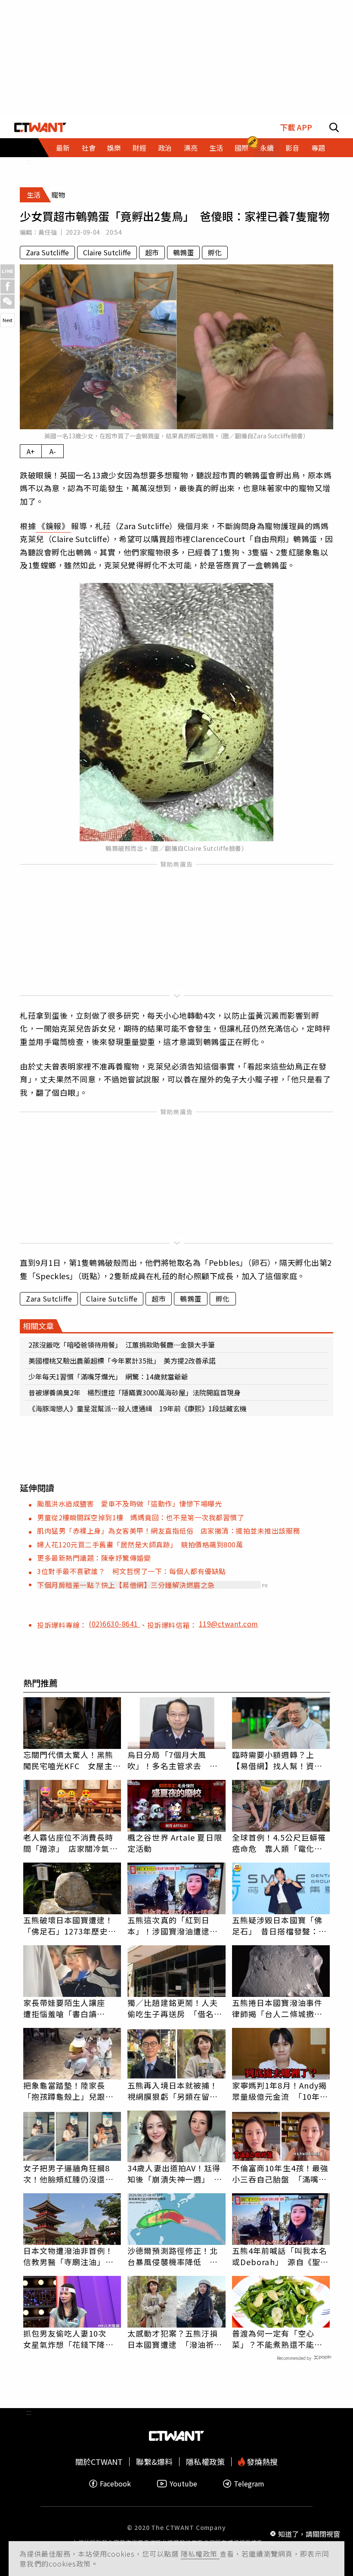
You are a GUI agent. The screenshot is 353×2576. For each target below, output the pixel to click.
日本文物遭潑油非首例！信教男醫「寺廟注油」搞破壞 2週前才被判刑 (68, 2256)
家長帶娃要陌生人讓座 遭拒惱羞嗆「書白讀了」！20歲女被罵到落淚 (69, 2008)
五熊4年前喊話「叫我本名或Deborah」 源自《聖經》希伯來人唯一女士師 (280, 2256)
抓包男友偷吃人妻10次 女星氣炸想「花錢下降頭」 (72, 2339)
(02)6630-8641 (114, 1624)
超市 (152, 252)
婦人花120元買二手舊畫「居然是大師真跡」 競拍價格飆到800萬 (140, 1544)
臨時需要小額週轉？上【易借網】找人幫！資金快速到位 (277, 1760)
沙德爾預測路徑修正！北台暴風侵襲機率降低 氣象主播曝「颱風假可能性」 (176, 2256)
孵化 (215, 252)
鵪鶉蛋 (183, 252)
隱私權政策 (200, 2554)
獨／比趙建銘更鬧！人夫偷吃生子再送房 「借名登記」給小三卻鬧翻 (175, 2008)
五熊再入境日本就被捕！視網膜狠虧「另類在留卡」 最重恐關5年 (176, 2091)
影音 (292, 148)
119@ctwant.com (229, 1624)
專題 (318, 148)
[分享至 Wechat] (8, 302)
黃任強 (48, 232)
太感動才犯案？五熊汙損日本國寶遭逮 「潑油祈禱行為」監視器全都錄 (175, 2339)
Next (8, 320)
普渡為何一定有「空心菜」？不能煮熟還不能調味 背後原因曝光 (277, 2339)
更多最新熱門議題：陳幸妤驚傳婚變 (94, 1558)
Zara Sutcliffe (47, 252)
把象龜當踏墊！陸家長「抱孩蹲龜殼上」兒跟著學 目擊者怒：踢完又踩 (68, 2091)
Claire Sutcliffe (107, 252)
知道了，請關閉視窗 (309, 2534)
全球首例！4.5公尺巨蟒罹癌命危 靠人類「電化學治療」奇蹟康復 (279, 1843)
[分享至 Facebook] (8, 287)
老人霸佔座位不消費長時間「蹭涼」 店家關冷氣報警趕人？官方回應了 (71, 1843)
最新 (63, 148)
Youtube (183, 2484)
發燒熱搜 (261, 2462)
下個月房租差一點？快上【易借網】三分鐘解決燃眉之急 (126, 1585)
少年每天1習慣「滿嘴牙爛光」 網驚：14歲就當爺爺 (108, 1376)
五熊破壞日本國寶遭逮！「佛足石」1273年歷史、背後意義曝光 (70, 1925)
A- (53, 451)
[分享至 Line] (8, 271)
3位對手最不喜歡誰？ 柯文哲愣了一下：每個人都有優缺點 (132, 1571)
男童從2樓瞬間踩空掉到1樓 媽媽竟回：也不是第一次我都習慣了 (141, 1517)
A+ (31, 451)
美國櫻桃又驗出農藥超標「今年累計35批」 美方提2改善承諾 (122, 1361)
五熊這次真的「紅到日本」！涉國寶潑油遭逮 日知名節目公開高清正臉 (173, 1925)
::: (29, 161)
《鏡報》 (53, 526)
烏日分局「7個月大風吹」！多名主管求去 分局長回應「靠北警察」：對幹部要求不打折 (175, 1760)
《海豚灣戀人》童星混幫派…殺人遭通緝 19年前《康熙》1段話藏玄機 (138, 1408)
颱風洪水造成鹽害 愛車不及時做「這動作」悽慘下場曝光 (129, 1503)
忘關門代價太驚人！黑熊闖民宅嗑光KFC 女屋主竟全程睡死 (72, 1760)
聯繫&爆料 (154, 2462)
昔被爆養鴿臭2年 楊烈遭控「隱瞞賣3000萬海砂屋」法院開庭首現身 (135, 1392)
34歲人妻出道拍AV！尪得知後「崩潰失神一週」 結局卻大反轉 (175, 2173)
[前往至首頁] (40, 127)
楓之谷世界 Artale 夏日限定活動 (175, 1843)
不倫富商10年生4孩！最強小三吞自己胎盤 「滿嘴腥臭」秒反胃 (280, 2173)
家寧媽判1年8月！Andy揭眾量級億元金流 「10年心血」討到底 (280, 2091)
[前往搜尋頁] (334, 127)
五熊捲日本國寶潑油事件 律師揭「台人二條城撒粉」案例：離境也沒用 (281, 2008)
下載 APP (296, 127)
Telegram (249, 2484)
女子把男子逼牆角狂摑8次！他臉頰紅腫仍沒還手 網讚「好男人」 (72, 2173)
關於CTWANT (99, 2462)
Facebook (115, 2484)
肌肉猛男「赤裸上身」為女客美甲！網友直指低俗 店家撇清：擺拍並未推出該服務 (169, 1531)
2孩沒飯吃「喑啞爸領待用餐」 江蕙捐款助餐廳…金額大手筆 (122, 1345)
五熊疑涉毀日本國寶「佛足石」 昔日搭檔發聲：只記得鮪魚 (279, 1925)
